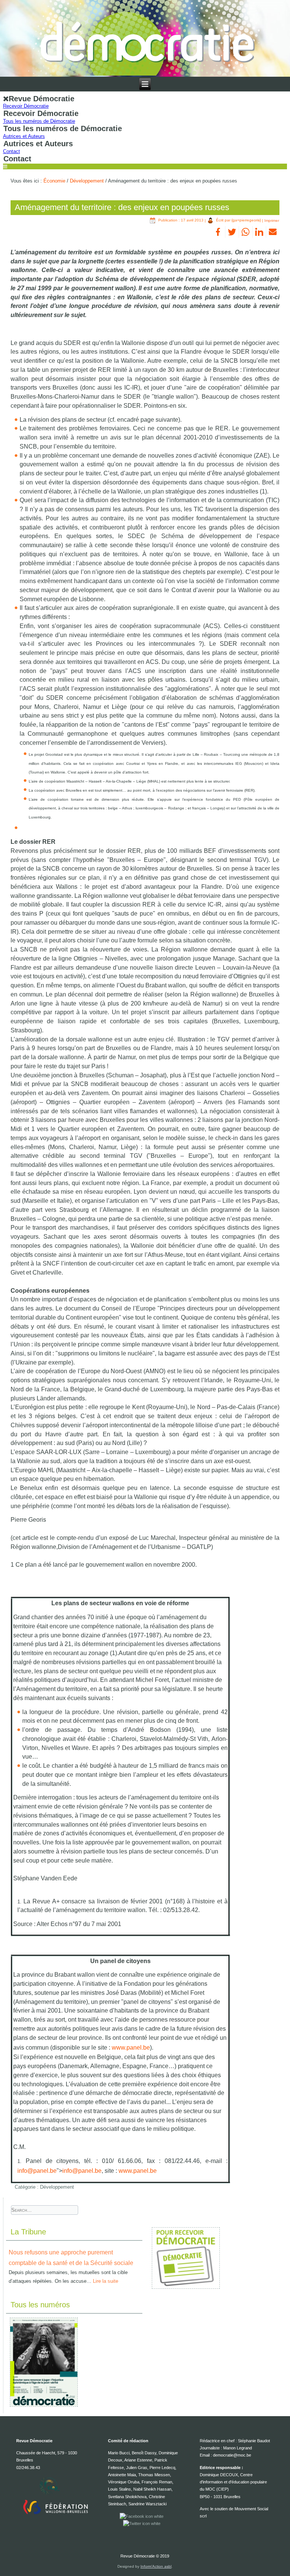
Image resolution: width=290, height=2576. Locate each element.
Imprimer (272, 220)
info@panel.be (37, 2171)
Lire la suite (106, 2281)
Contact (12, 151)
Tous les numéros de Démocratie (39, 121)
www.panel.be (131, 2048)
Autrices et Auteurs (24, 136)
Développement (87, 181)
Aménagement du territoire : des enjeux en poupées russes (122, 207)
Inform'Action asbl (156, 2566)
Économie (54, 181)
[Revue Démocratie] (145, 38)
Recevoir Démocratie (26, 106)
